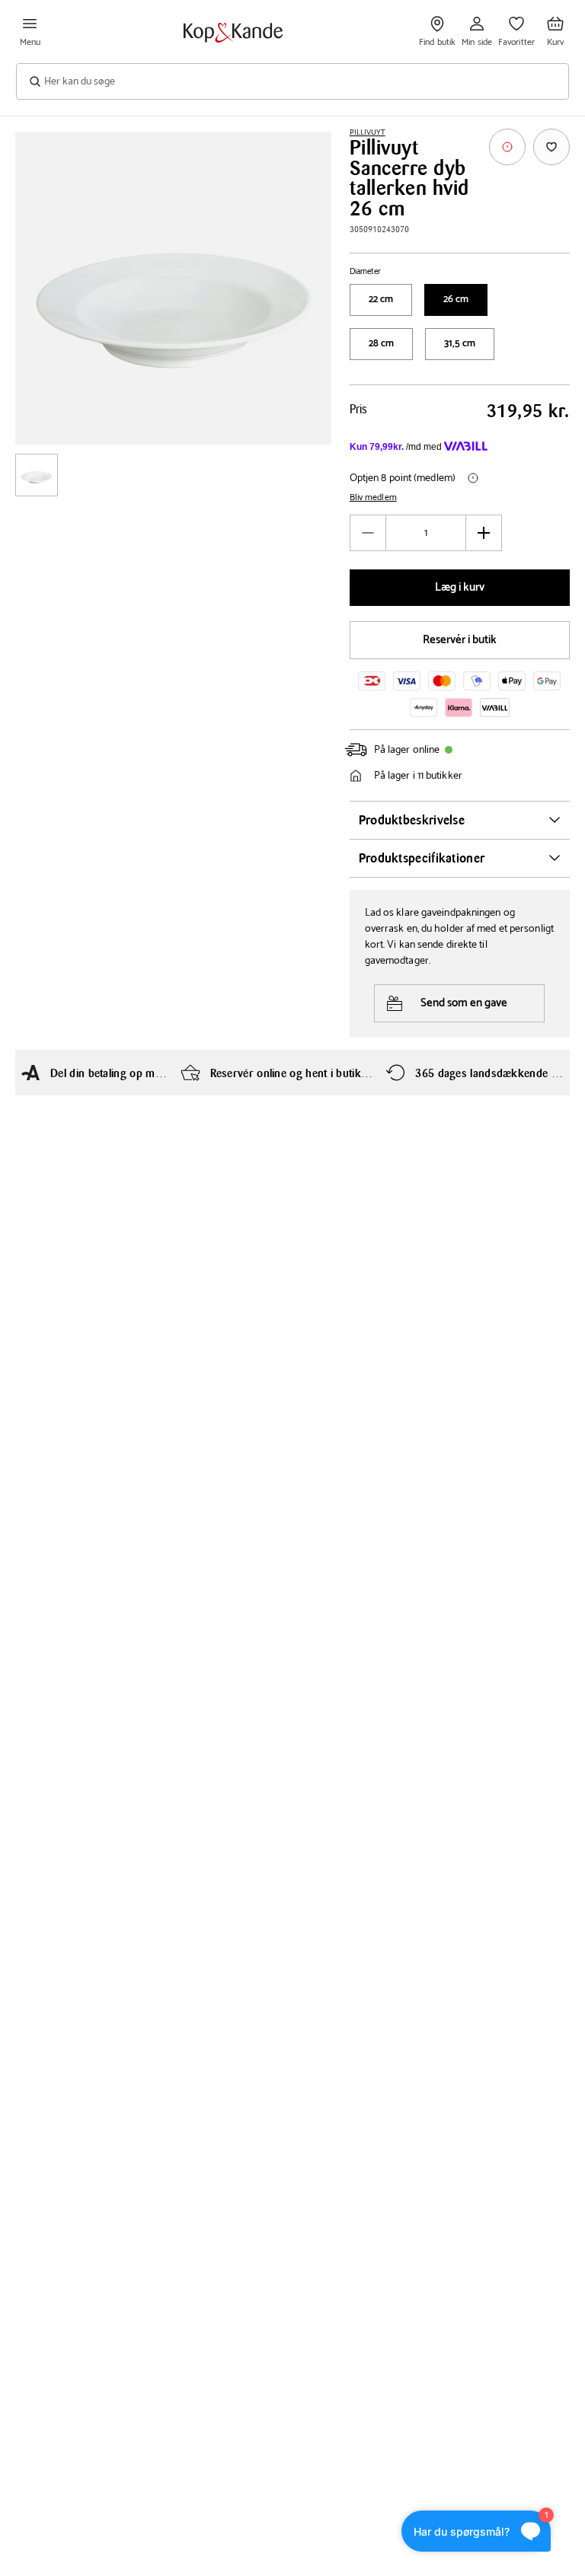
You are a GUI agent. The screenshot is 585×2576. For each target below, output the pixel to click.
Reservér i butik (460, 640)
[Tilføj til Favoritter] (551, 147)
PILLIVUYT (368, 132)
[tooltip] (507, 147)
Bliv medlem (373, 498)
